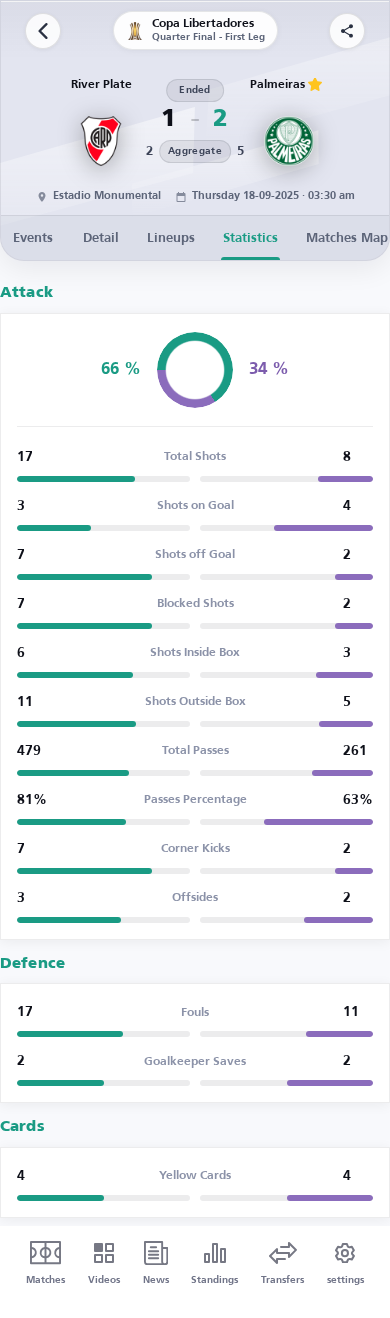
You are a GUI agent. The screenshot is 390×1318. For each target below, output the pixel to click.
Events (33, 238)
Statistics (250, 238)
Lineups (171, 238)
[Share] (347, 31)
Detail (101, 238)
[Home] (43, 31)
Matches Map (347, 238)
